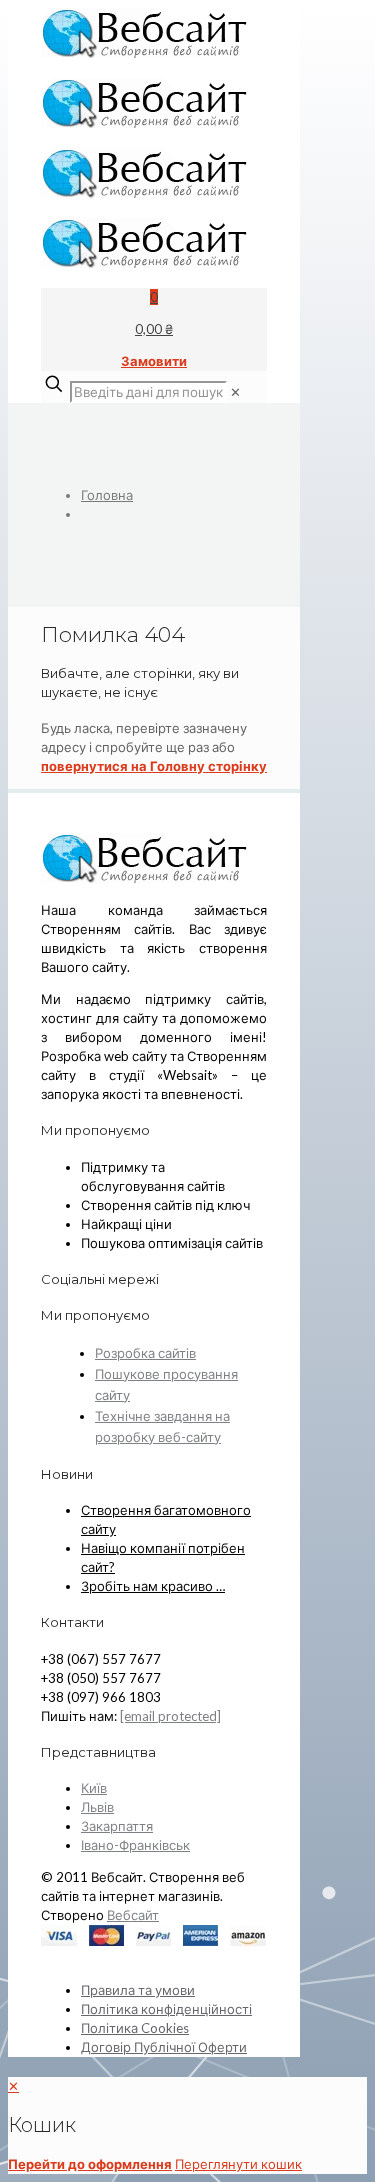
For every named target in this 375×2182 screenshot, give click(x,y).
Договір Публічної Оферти (164, 2047)
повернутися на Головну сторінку (154, 766)
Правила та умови (138, 1990)
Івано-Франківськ (135, 1845)
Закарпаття (117, 1826)
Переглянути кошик (238, 2164)
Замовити (154, 361)
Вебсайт (133, 1915)
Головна (107, 495)
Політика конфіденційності (166, 2009)
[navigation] (187, 2125)
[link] (235, 392)
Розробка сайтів (145, 1353)
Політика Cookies (135, 2028)
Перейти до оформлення (90, 2164)
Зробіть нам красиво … (153, 1586)
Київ (94, 1788)
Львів (97, 1807)
